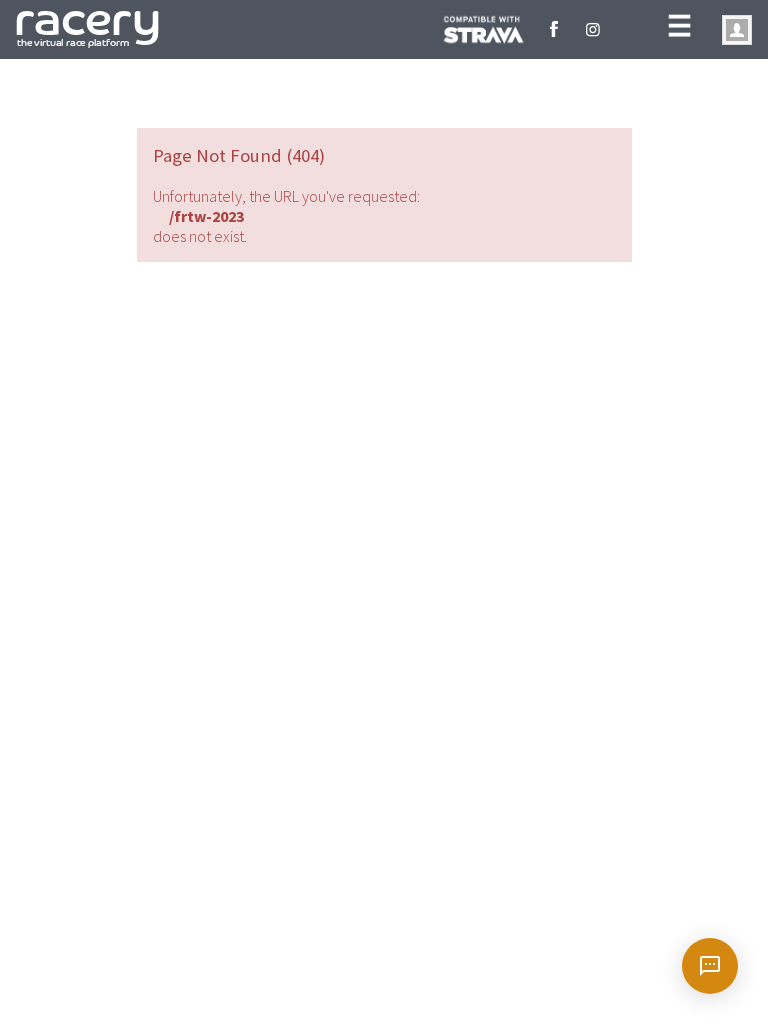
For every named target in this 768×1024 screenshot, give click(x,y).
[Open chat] (710, 966)
